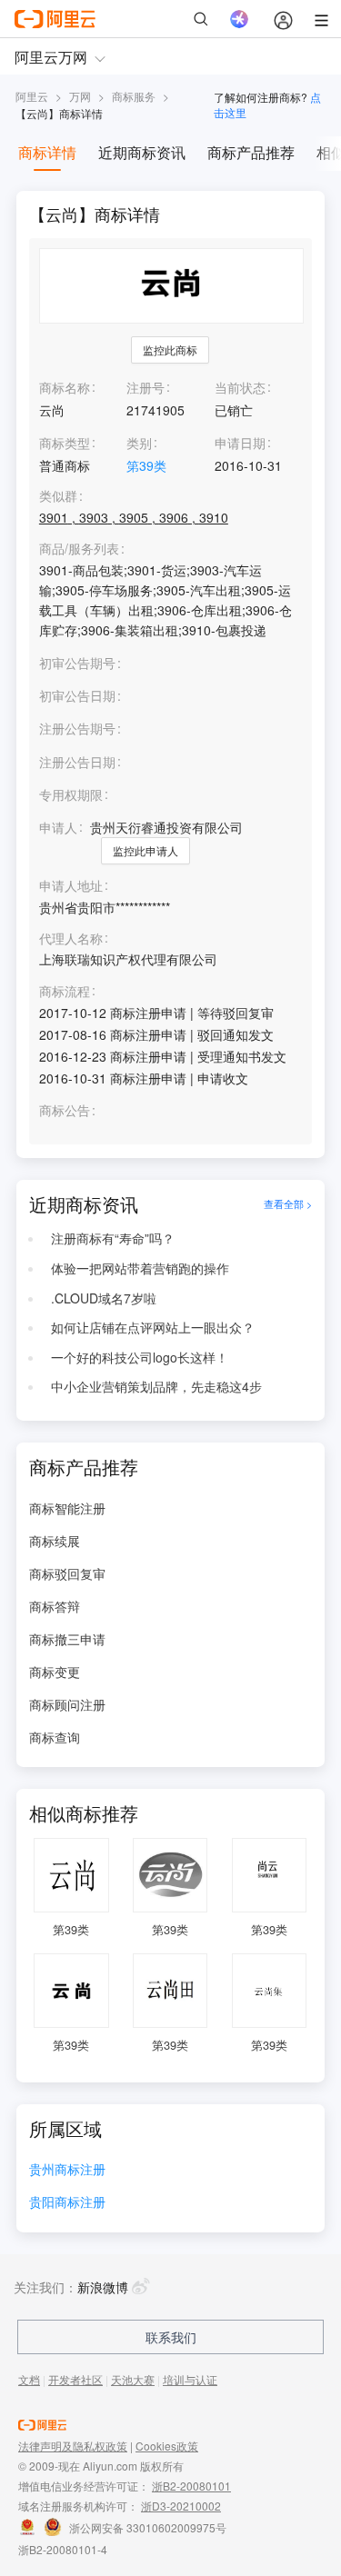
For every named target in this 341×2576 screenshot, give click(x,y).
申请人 (58, 827)
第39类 (146, 465)
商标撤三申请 (67, 1639)
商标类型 (65, 443)
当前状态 (240, 387)
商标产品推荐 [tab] (251, 152)
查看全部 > (288, 1204)
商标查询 (55, 1737)
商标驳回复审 (67, 1573)
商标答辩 (55, 1606)
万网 (80, 96)
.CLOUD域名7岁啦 (104, 1298)
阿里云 (32, 96)
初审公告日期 (77, 695)
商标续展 (55, 1541)
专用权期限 (71, 794)
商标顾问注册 (67, 1704)
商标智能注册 (67, 1508)
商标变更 (55, 1672)
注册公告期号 (77, 728)
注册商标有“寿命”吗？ (113, 1238)
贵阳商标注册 (67, 2203)
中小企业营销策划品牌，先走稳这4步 (156, 1386)
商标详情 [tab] (47, 152)
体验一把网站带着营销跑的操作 (140, 1268)
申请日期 (240, 443)
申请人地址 (71, 886)
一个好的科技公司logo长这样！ (140, 1357)
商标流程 (65, 991)
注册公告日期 (77, 762)
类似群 (58, 496)
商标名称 (65, 387)
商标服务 (134, 96)
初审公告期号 (77, 663)
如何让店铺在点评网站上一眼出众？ (153, 1327)
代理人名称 (71, 939)
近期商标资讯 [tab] (142, 152)
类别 (139, 443)
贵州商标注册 (67, 2170)
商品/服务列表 (79, 549)
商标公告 (65, 1110)
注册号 (145, 387)
